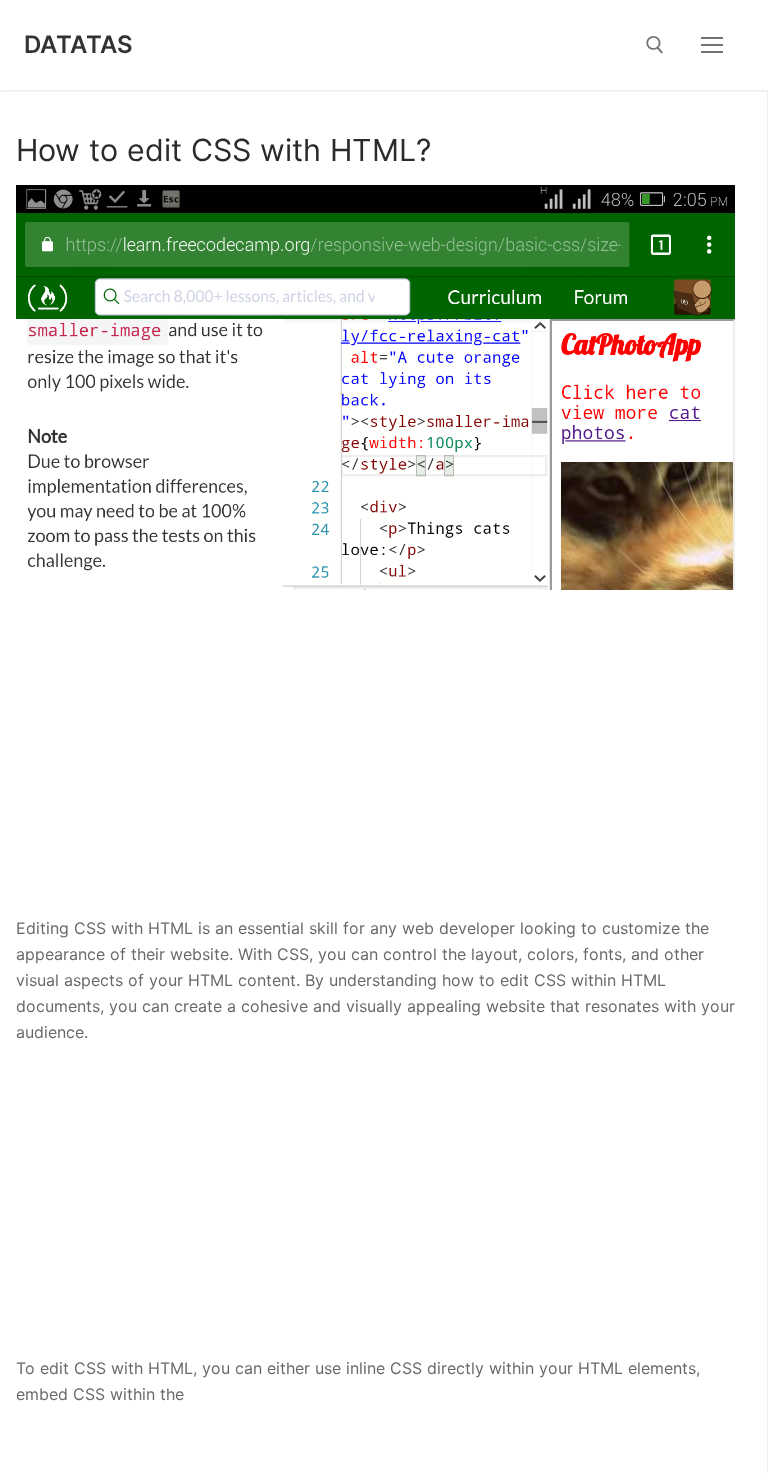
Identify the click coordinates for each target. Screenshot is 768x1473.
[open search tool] (655, 45)
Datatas (79, 44)
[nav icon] (712, 45)
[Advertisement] (375, 768)
